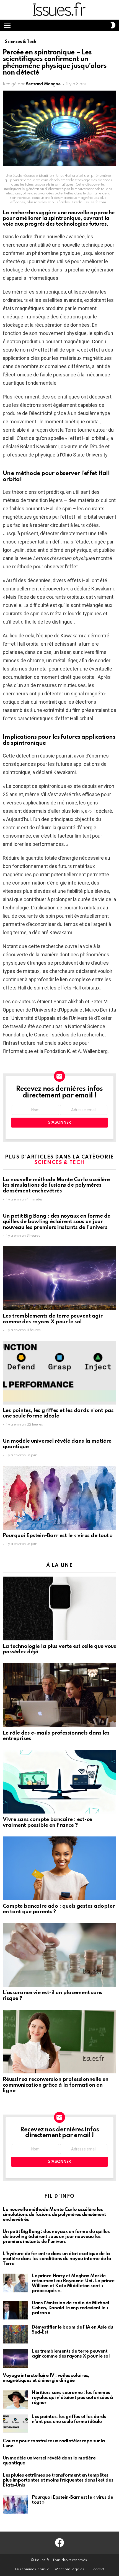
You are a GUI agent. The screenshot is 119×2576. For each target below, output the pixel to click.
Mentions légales (70, 2569)
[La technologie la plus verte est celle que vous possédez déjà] (59, 1608)
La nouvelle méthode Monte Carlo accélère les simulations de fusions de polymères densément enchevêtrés (56, 1185)
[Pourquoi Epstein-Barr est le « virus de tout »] (59, 1498)
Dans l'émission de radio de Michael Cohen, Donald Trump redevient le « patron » (70, 2308)
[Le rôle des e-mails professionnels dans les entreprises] (59, 1695)
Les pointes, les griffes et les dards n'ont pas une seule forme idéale (58, 1413)
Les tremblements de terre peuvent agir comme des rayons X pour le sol (53, 1319)
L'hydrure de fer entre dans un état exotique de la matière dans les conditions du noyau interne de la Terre (57, 2259)
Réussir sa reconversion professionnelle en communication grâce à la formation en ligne (56, 2085)
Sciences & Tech (59, 1163)
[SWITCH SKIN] (113, 25)
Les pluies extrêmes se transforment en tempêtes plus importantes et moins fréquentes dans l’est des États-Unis (58, 2480)
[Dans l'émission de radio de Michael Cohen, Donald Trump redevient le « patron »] (15, 2310)
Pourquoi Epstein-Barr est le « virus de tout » (58, 1536)
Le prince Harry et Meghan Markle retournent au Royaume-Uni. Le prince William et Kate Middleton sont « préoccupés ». (73, 2283)
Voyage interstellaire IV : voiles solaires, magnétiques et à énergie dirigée (46, 2378)
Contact (97, 2569)
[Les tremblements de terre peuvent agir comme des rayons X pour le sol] (59, 1278)
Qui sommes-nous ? (32, 2569)
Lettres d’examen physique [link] (63, 558)
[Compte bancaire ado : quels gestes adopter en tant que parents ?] (59, 1868)
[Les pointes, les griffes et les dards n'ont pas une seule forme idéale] (59, 1373)
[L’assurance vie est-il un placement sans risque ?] (59, 1955)
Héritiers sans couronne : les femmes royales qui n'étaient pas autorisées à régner (72, 2398)
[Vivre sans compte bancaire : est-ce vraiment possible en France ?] (59, 1782)
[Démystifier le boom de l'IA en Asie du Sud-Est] (15, 2334)
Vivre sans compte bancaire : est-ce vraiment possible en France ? (47, 1822)
